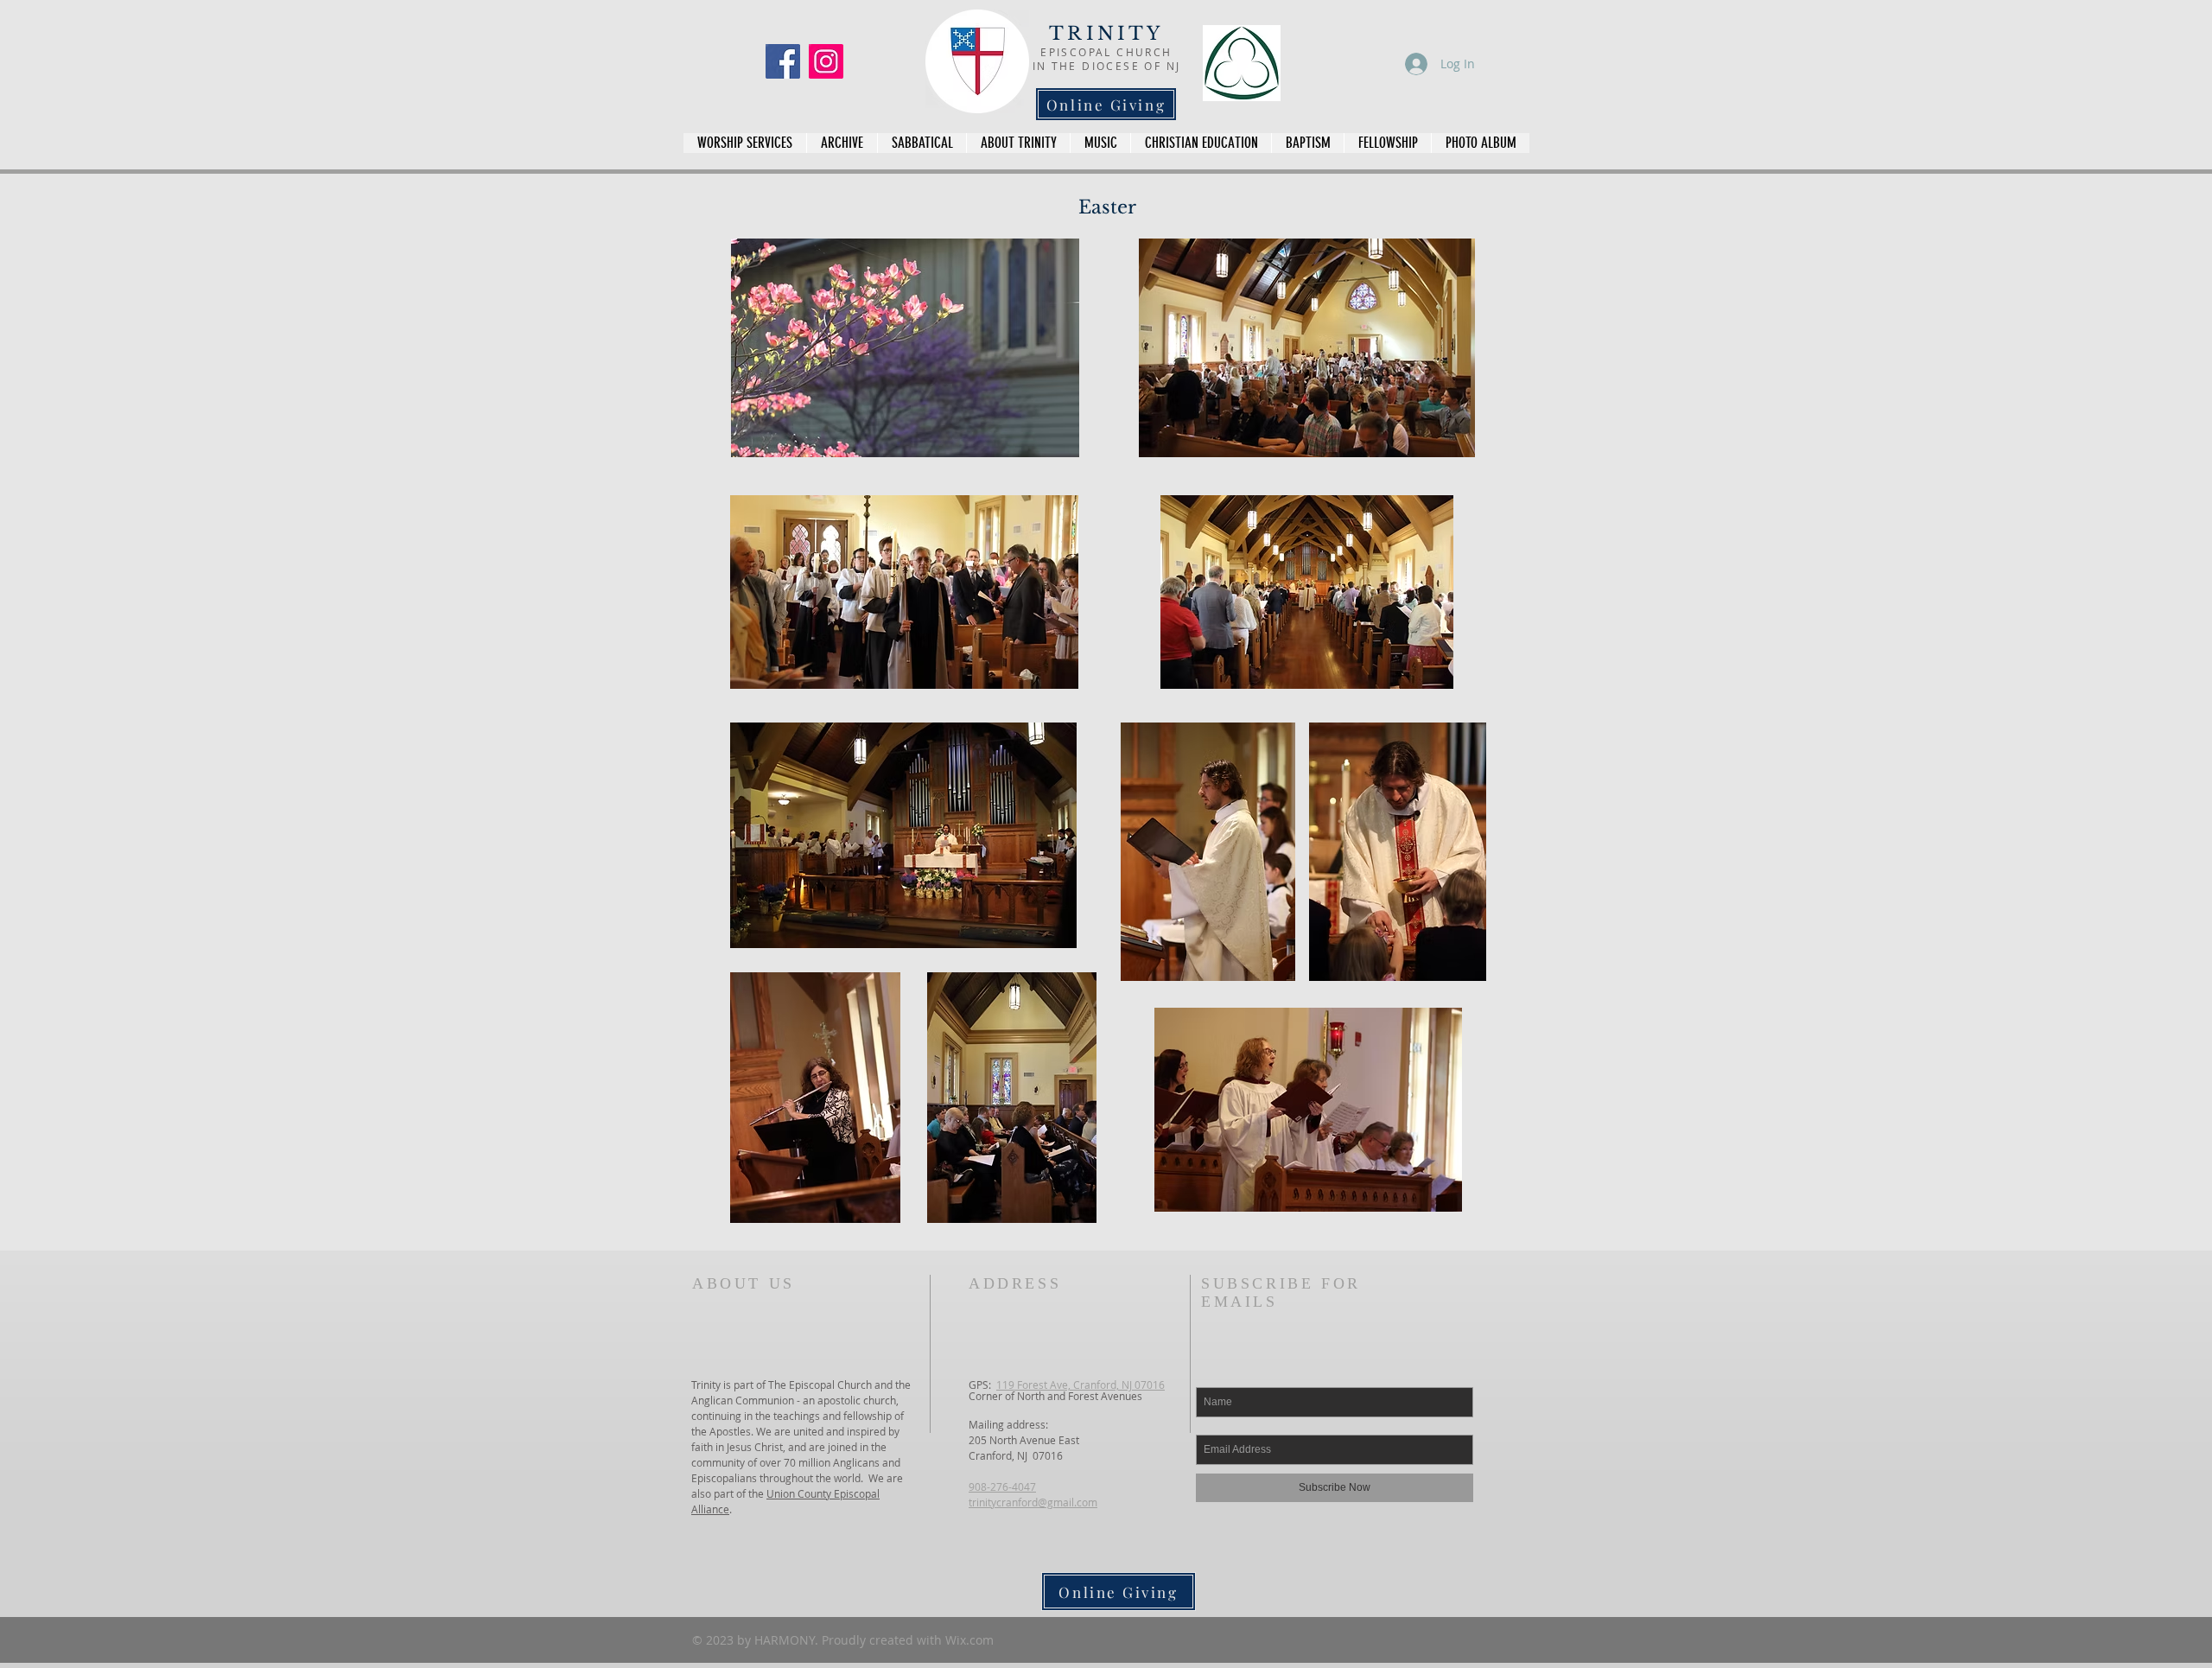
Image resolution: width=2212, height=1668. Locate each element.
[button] (1480, 143)
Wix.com (969, 1640)
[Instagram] (826, 61)
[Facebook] (783, 61)
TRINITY (1106, 34)
